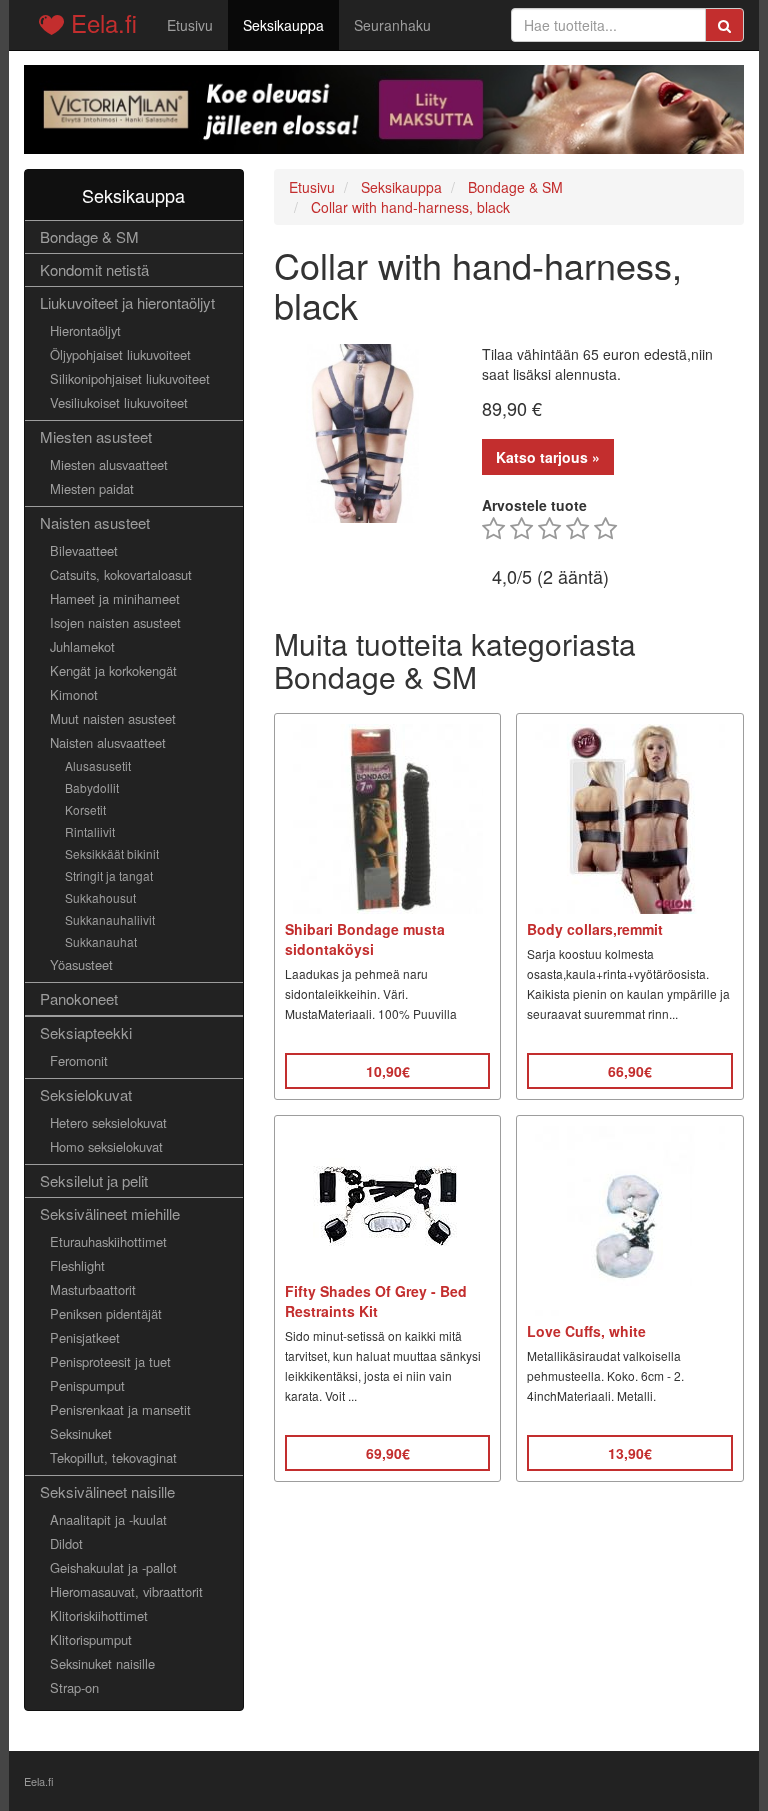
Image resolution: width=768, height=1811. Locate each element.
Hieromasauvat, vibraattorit (126, 1591)
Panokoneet (79, 998)
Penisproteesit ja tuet (110, 1361)
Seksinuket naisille (102, 1663)
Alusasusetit (98, 765)
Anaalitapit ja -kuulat (108, 1519)
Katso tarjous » (548, 457)
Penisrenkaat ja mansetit (120, 1409)
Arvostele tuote (534, 505)
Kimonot (74, 694)
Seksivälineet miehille (110, 1213)
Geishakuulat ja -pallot (113, 1567)
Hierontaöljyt (85, 330)
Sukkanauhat (101, 941)
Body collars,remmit (595, 929)
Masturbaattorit (93, 1289)
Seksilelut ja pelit (94, 1180)
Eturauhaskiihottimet (108, 1241)
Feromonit (79, 1060)
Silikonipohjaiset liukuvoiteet (130, 378)
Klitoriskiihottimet (99, 1615)
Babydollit (92, 787)
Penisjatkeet (85, 1337)
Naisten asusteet (95, 522)
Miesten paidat (92, 488)
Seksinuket (81, 1433)
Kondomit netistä (94, 269)
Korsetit (85, 809)
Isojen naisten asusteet (115, 622)
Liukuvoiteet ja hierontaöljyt (127, 302)
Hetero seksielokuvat (108, 1122)
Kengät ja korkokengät (113, 670)
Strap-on (74, 1687)
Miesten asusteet (96, 436)
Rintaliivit (90, 831)
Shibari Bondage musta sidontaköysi (365, 939)
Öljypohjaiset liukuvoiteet (120, 354)
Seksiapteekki (86, 1032)
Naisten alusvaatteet (108, 742)
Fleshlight (77, 1265)
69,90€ (388, 1453)
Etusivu (190, 25)
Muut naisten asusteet (113, 718)
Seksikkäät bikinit (112, 853)
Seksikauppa (283, 25)
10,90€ (388, 1071)
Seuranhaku (392, 25)
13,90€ (630, 1453)
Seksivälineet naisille (107, 1491)
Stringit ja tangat (109, 875)
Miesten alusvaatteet (109, 464)
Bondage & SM (89, 236)
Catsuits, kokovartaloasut (121, 574)
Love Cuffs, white (586, 1331)
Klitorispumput (91, 1639)
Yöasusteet (81, 964)
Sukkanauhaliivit (110, 919)
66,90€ (630, 1071)
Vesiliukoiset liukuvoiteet (119, 402)
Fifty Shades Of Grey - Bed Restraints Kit (376, 1301)
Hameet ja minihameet (115, 598)
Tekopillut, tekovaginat (113, 1457)
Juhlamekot (82, 646)
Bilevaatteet (84, 550)
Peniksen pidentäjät (106, 1313)
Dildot (66, 1543)
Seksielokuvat (86, 1094)
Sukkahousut (100, 897)
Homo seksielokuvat (106, 1146)
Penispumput (87, 1385)
